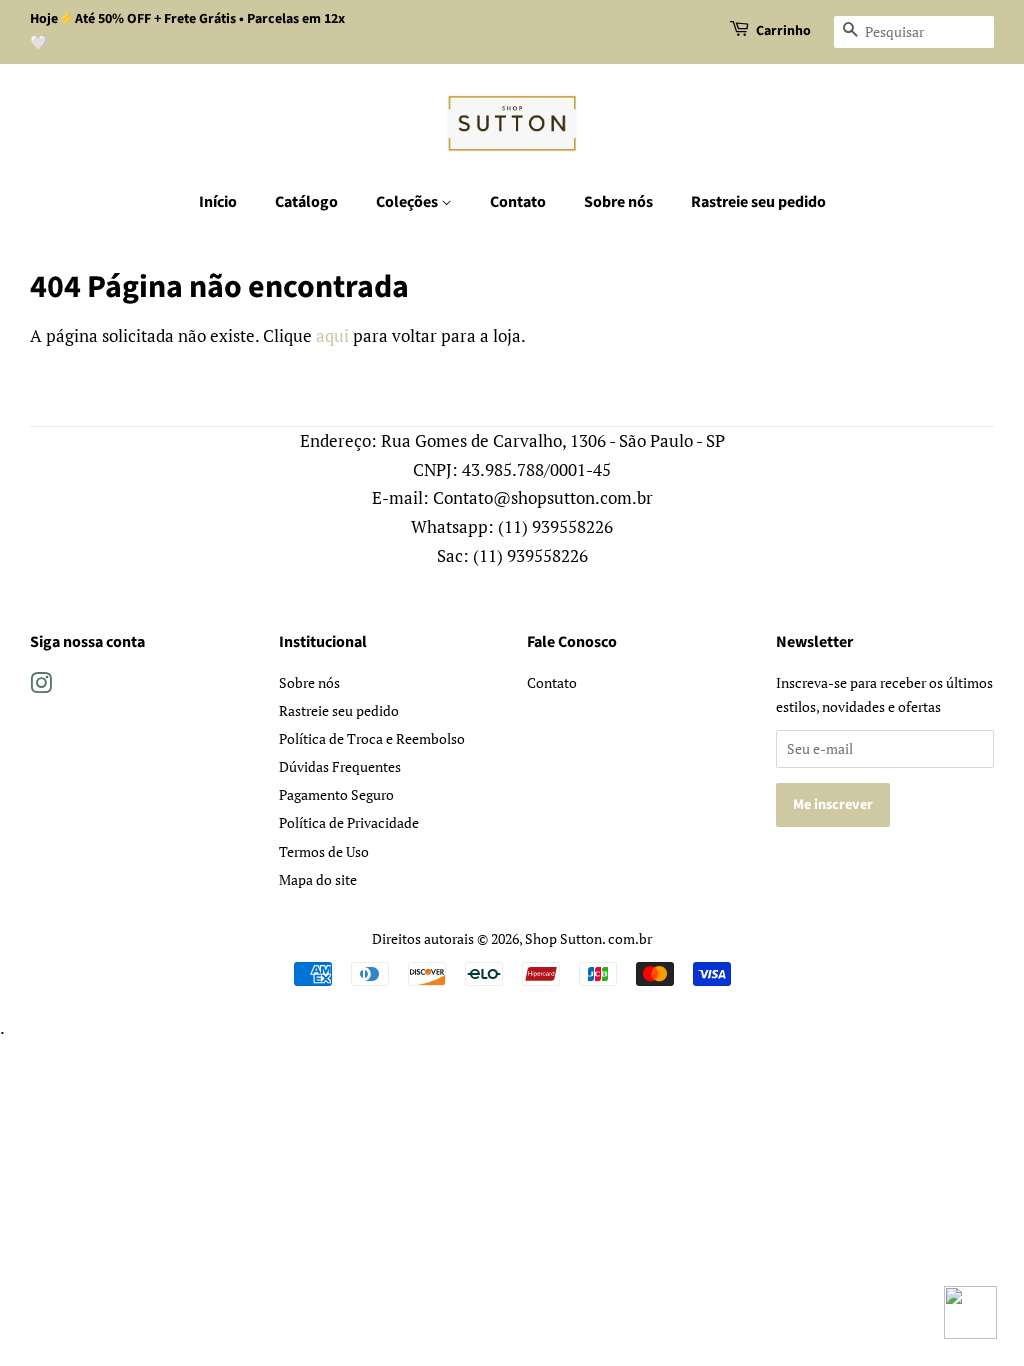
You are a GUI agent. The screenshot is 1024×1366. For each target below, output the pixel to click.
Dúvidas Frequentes (340, 766)
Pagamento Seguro (336, 794)
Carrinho (783, 31)
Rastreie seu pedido (758, 202)
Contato (518, 202)
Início (218, 202)
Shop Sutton (563, 938)
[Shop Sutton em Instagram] (41, 686)
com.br (630, 938)
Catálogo (306, 202)
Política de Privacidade (349, 822)
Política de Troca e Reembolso (372, 738)
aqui (332, 335)
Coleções (408, 202)
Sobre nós (618, 202)
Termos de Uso (324, 851)
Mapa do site (318, 879)
